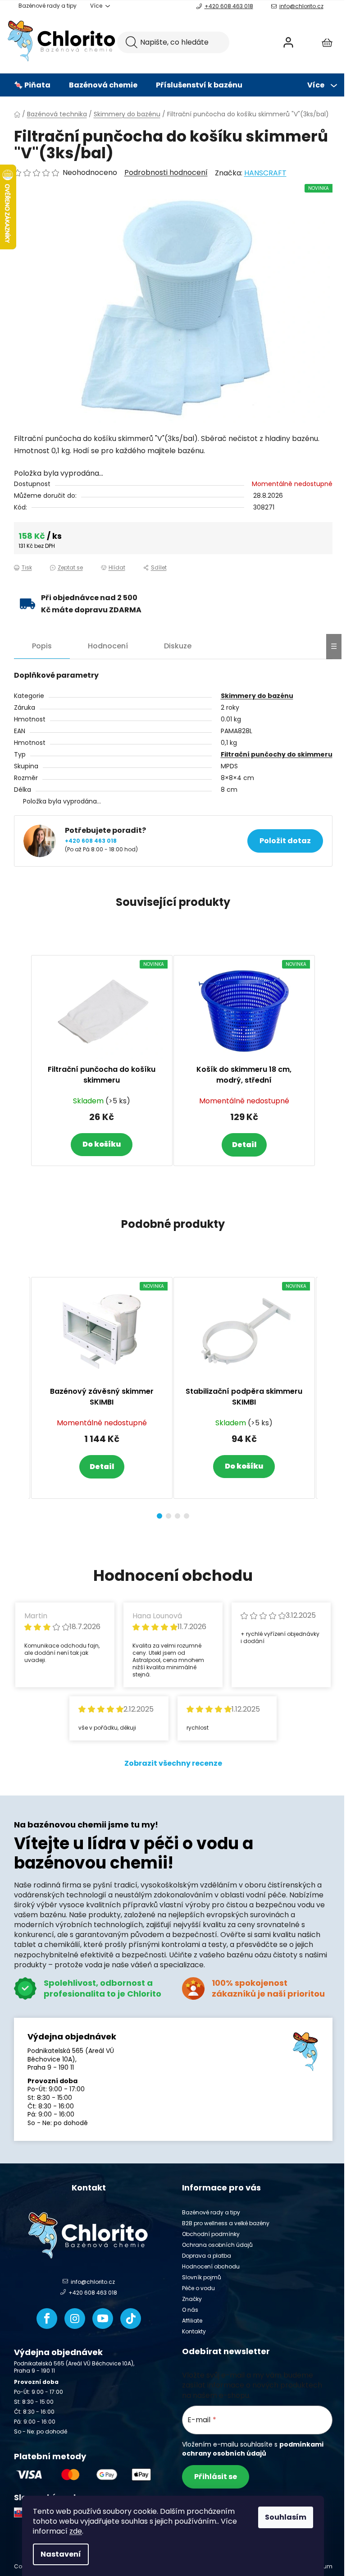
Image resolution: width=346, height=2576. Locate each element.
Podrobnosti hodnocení (166, 173)
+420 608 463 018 (229, 6)
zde (76, 2531)
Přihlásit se (216, 2477)
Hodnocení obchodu (211, 2266)
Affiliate (192, 2321)
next (325, 1395)
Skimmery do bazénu (257, 696)
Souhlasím (286, 2517)
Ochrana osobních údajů (217, 2245)
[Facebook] (47, 2319)
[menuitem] (32, 85)
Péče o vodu (198, 2288)
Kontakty (194, 2331)
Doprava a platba (207, 2256)
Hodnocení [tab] (108, 646)
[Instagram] (75, 2319)
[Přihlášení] (288, 42)
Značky (192, 2299)
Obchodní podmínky (211, 2234)
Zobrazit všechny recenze (173, 1763)
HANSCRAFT (265, 173)
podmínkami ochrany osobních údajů (253, 2449)
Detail (244, 1145)
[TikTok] (131, 2319)
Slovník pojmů (202, 2277)
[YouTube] (103, 2319)
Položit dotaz (285, 841)
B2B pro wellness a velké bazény (226, 2223)
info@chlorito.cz (301, 6)
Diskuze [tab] (178, 646)
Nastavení (61, 2554)
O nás (190, 2310)
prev (21, 1395)
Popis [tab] (42, 646)
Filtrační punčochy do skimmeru (277, 754)
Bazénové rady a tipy (48, 6)
